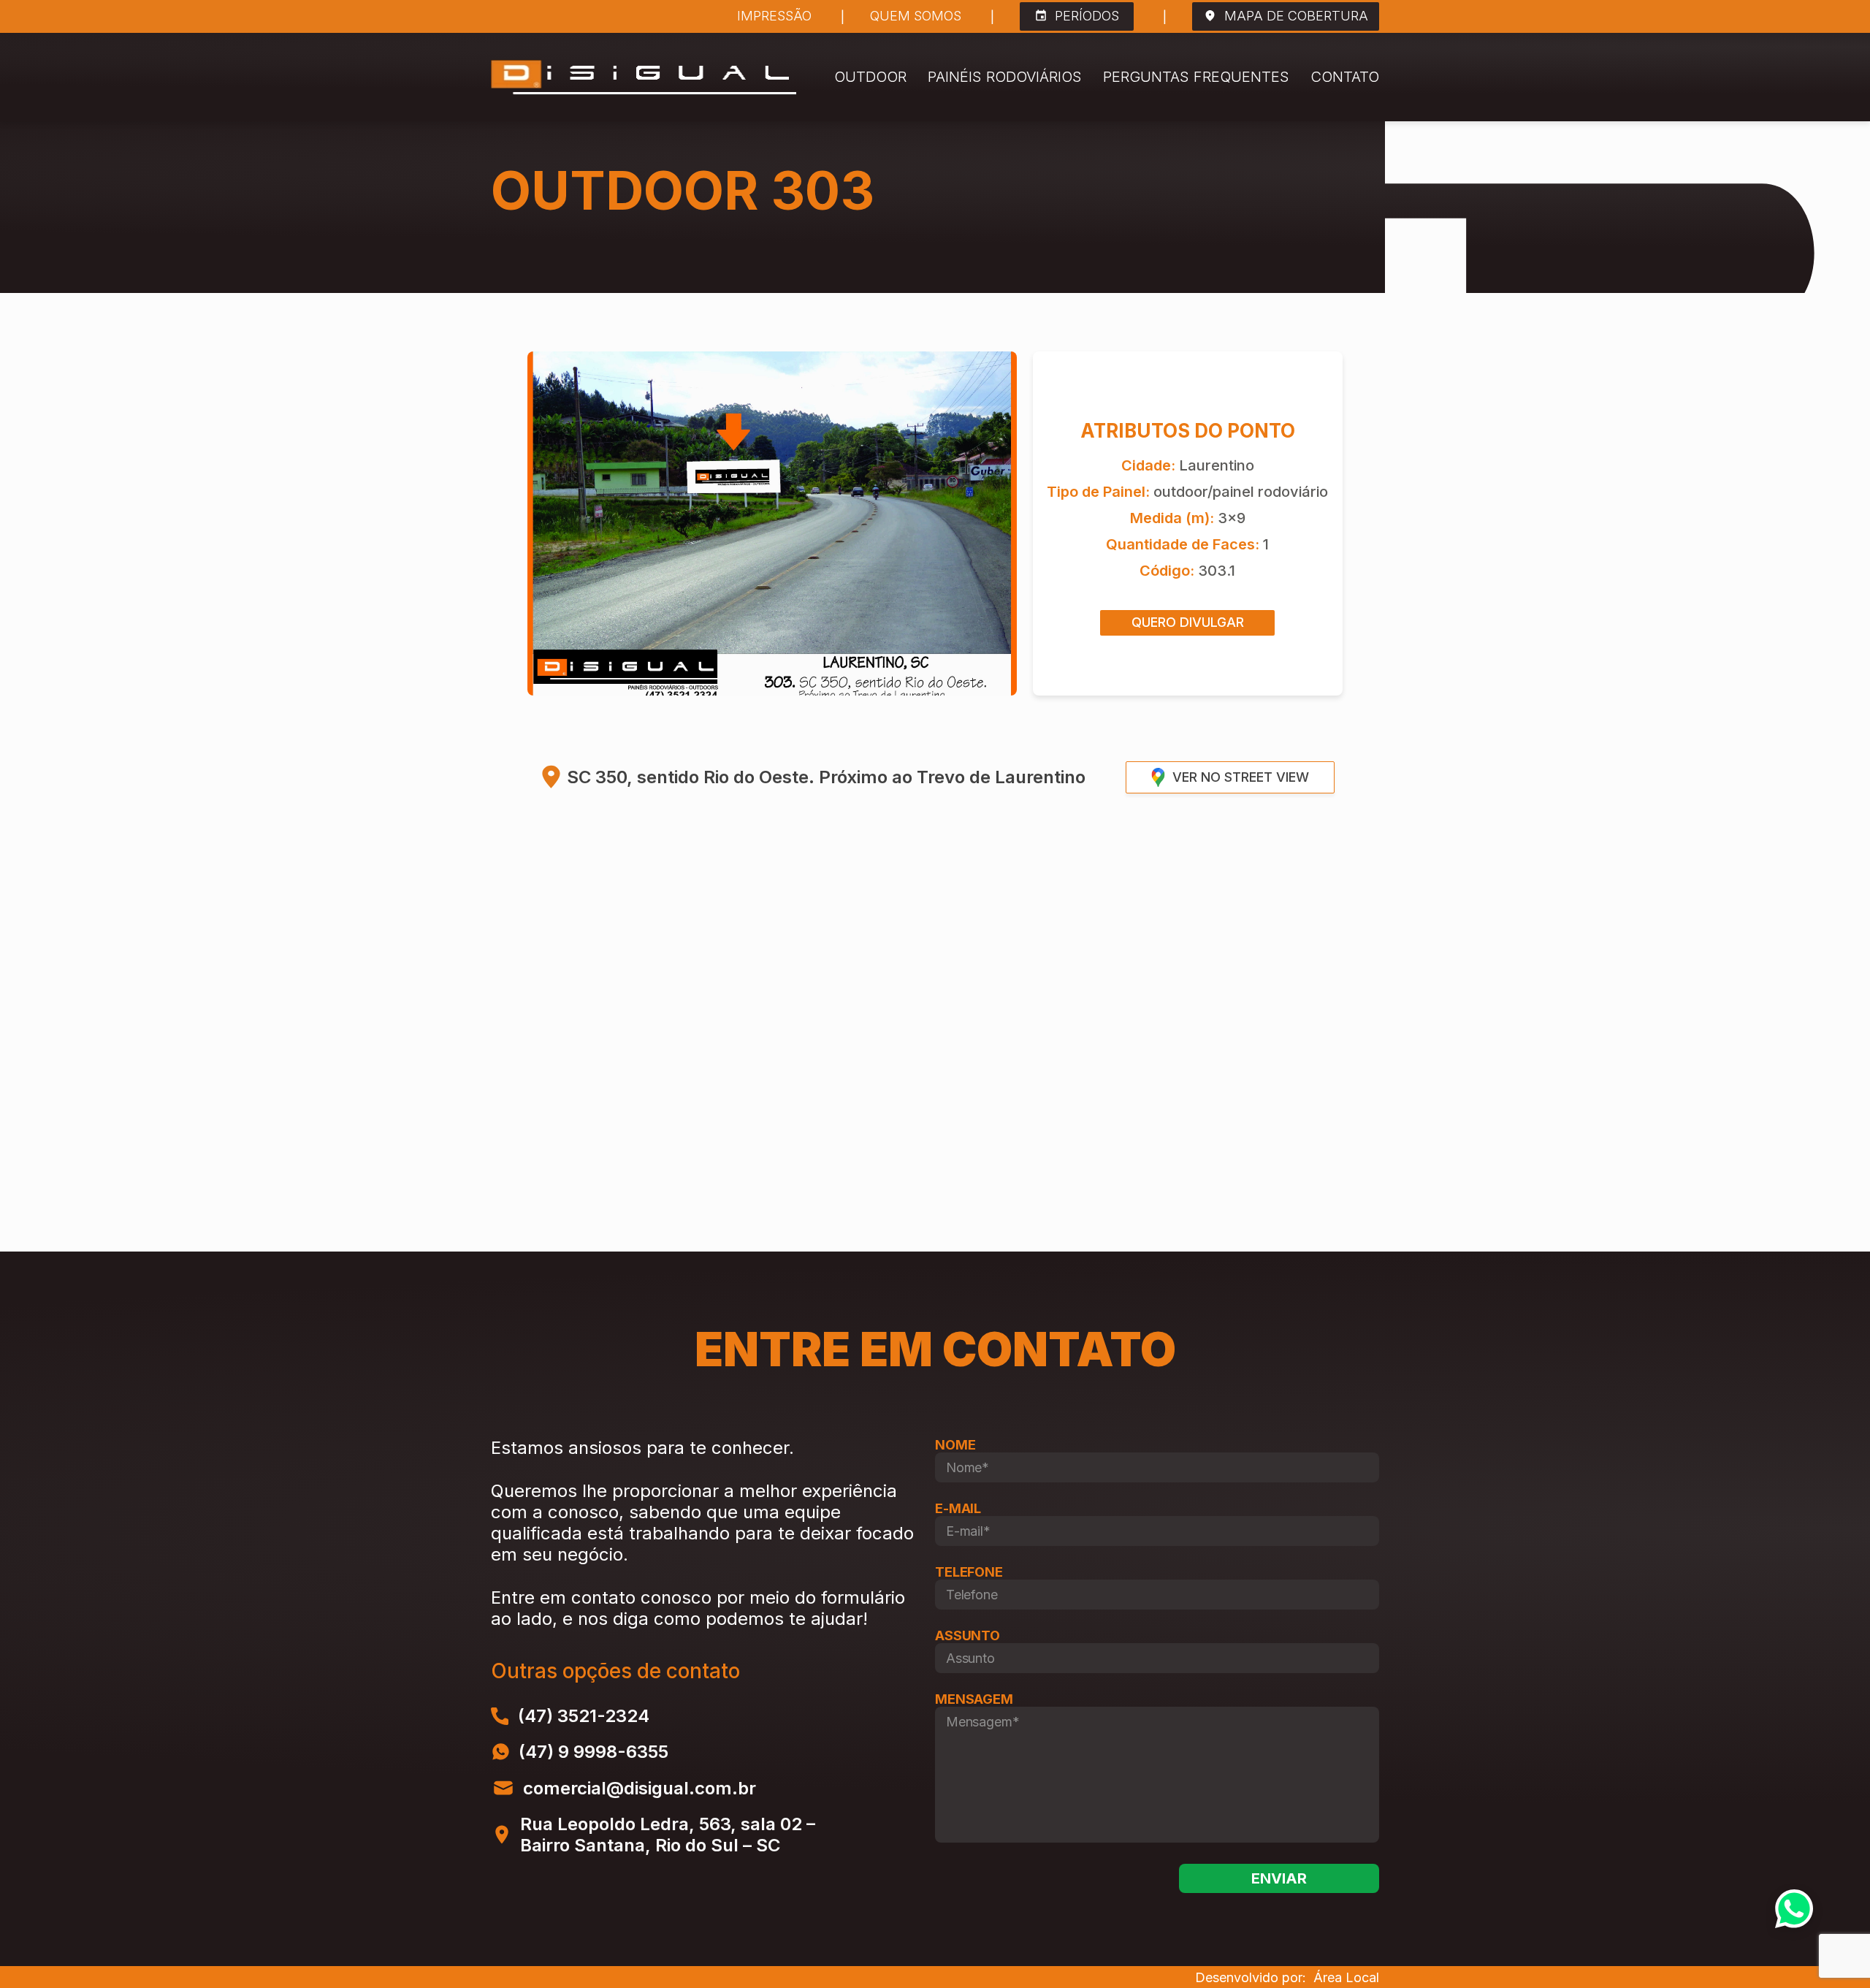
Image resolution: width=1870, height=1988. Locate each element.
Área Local (1346, 1977)
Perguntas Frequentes (1196, 77)
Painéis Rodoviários (1005, 77)
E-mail (958, 1508)
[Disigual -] (644, 77)
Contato (1345, 77)
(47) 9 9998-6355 (594, 1752)
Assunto (968, 1635)
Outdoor (870, 77)
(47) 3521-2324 (584, 1716)
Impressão (774, 16)
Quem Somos (916, 16)
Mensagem (974, 1699)
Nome (955, 1445)
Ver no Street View (1241, 777)
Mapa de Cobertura (1296, 16)
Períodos (1087, 16)
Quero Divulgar (1188, 622)
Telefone (969, 1572)
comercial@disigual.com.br (640, 1788)
